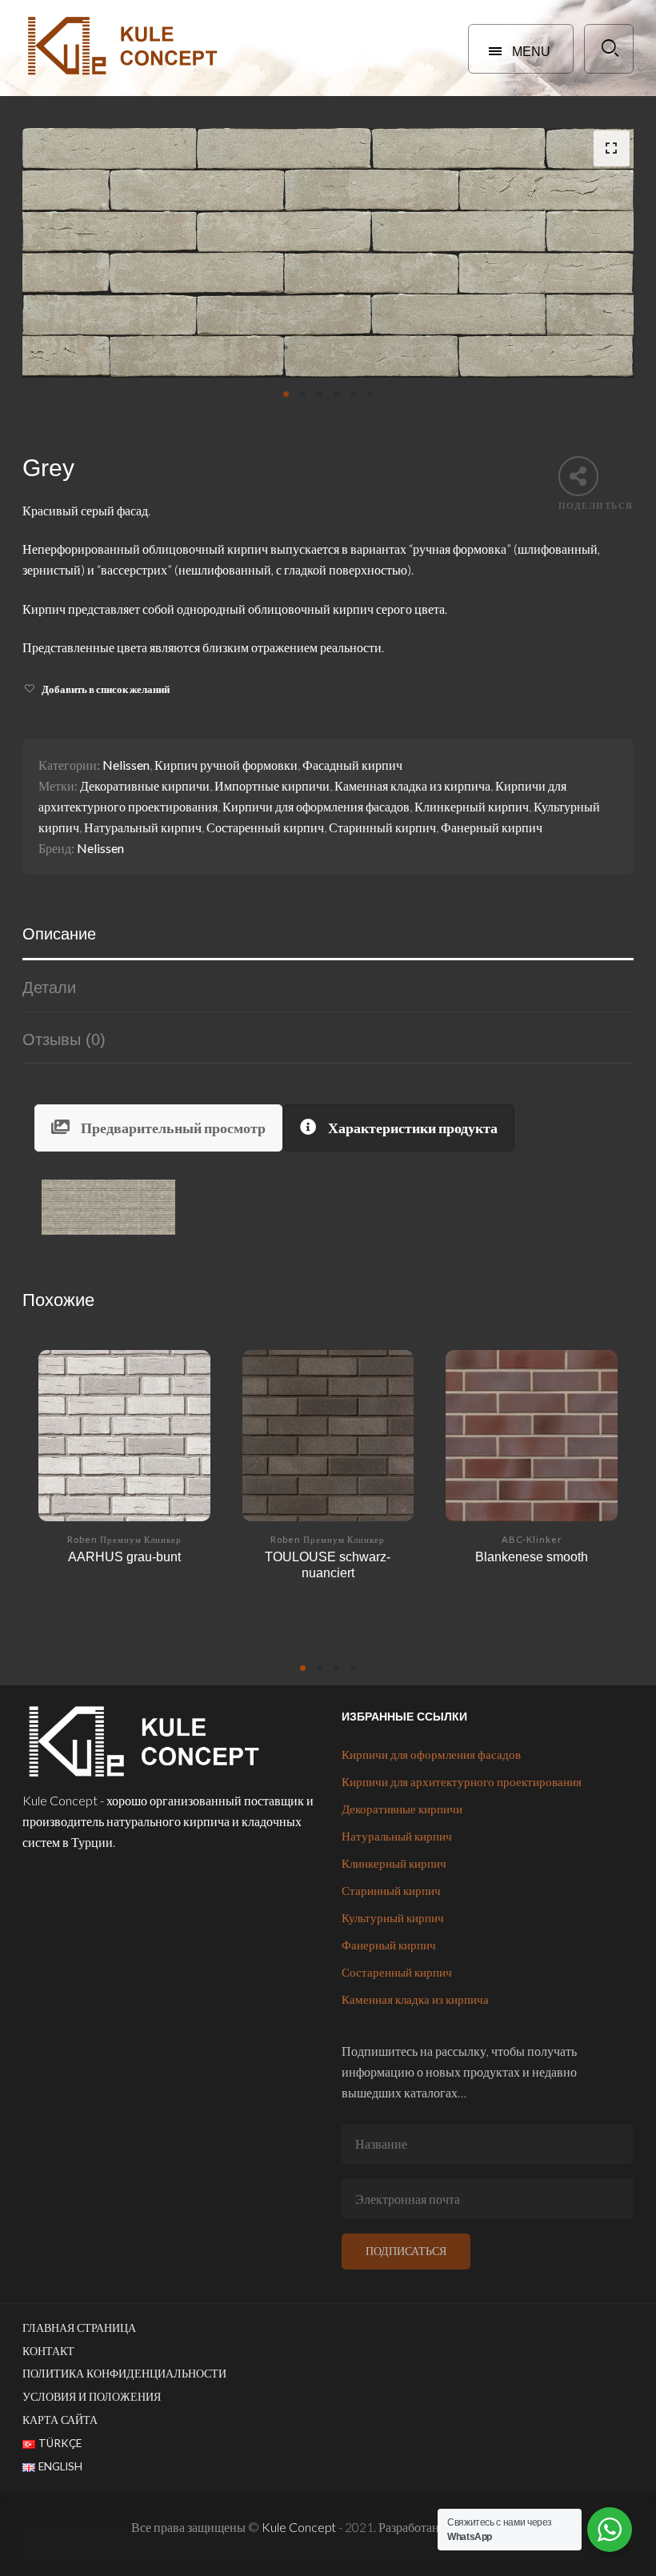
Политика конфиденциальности (124, 2374)
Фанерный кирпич (492, 827)
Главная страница (79, 2328)
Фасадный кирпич (352, 765)
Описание (59, 934)
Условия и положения (92, 2397)
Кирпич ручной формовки (226, 765)
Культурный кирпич (393, 1917)
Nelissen (126, 765)
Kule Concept (299, 2527)
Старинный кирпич (382, 827)
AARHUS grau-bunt (124, 1556)
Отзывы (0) (64, 1040)
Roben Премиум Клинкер (124, 1539)
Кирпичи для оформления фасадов (316, 806)
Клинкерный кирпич (472, 806)
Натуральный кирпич (143, 827)
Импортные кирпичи (272, 785)
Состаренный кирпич (265, 827)
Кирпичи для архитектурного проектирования (462, 1781)
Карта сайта (60, 2420)
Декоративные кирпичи (145, 785)
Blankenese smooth (532, 1556)
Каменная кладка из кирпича (412, 785)
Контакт (48, 2351)
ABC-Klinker (532, 1539)
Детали (49, 988)
